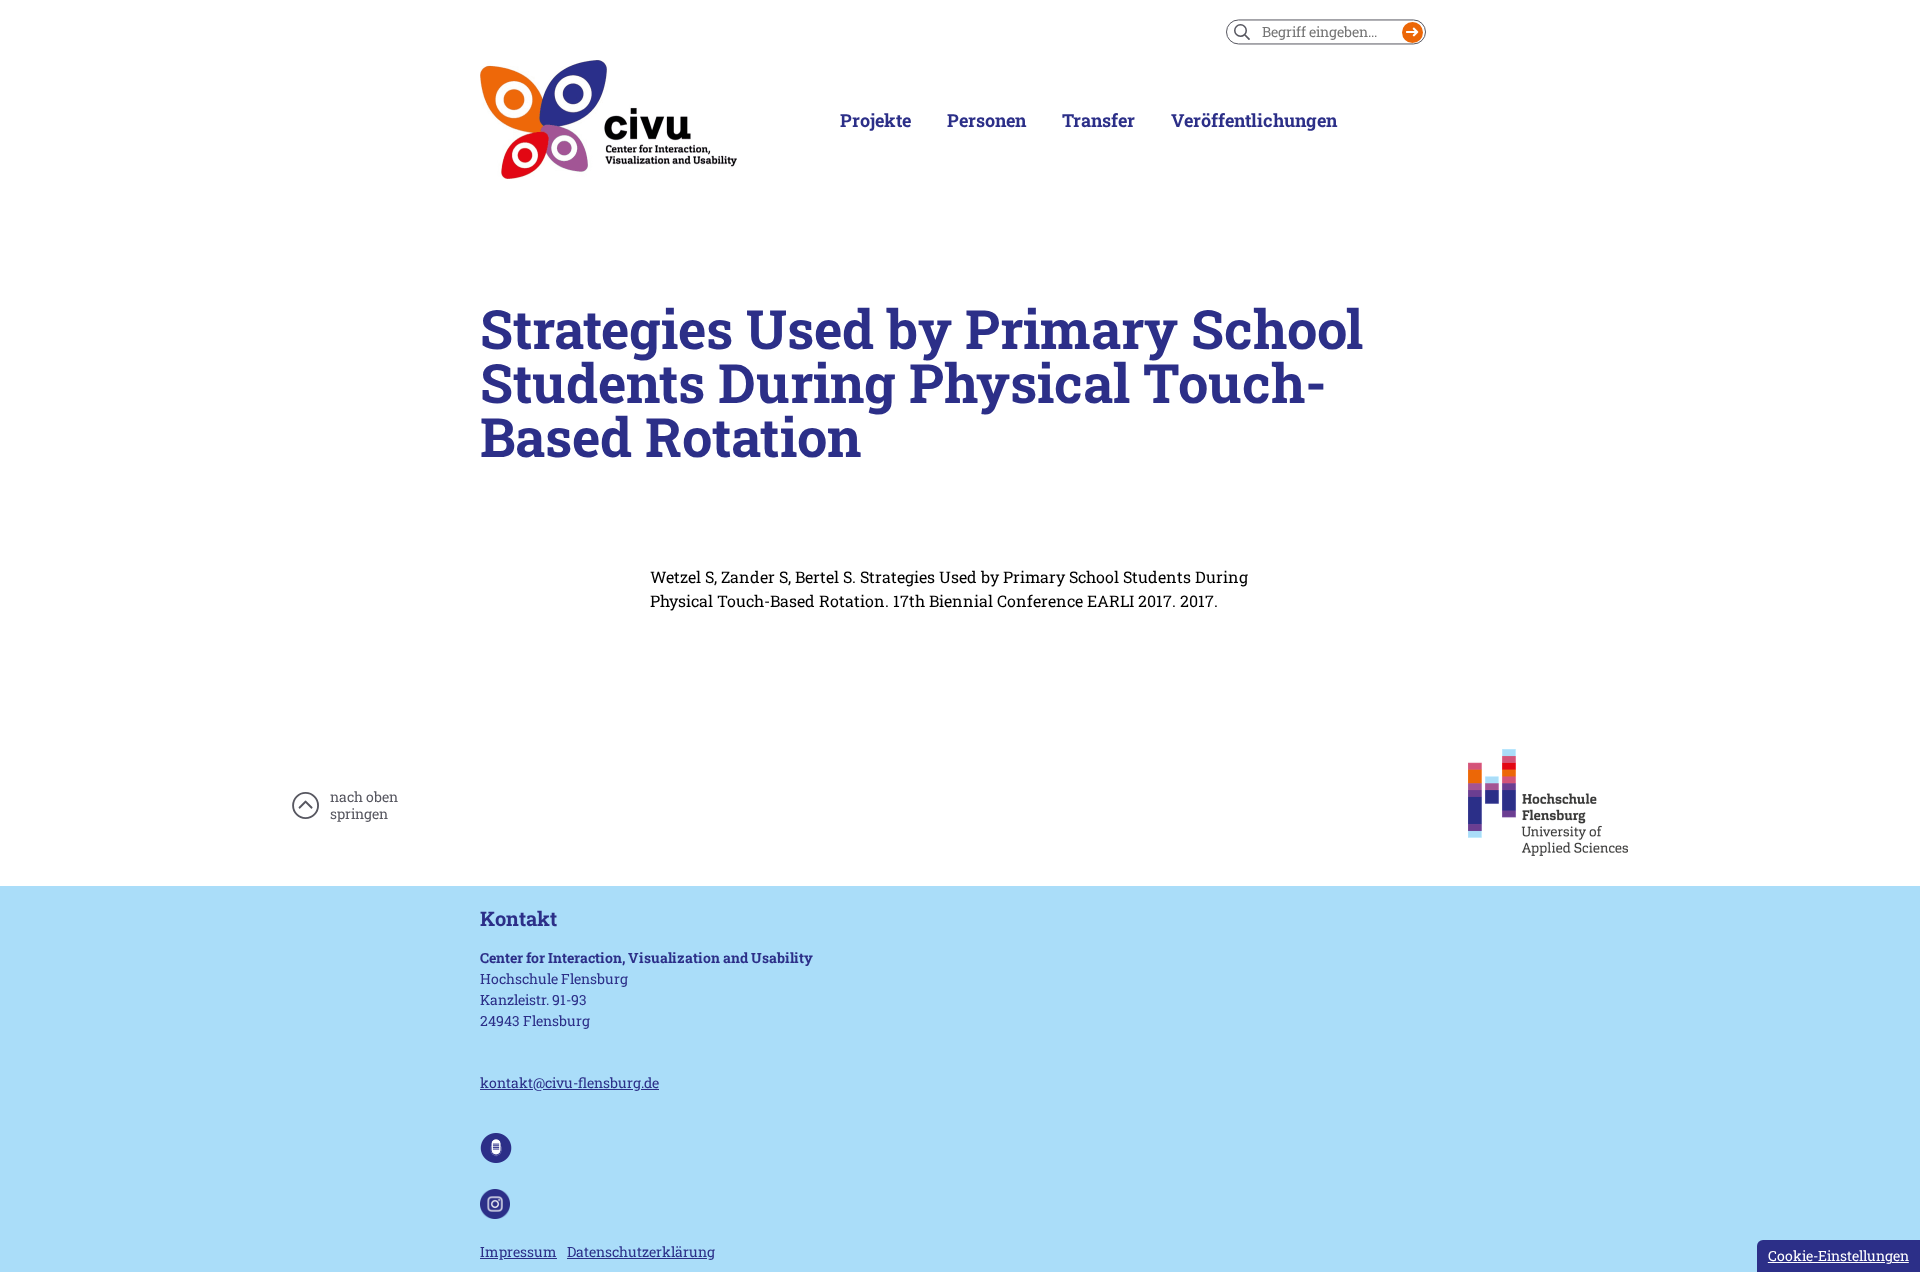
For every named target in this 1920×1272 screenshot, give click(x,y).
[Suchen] (1412, 32)
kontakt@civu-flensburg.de (569, 1082)
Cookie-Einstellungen (1838, 1255)
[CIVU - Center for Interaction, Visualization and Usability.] (608, 120)
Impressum (518, 1251)
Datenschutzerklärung (641, 1251)
